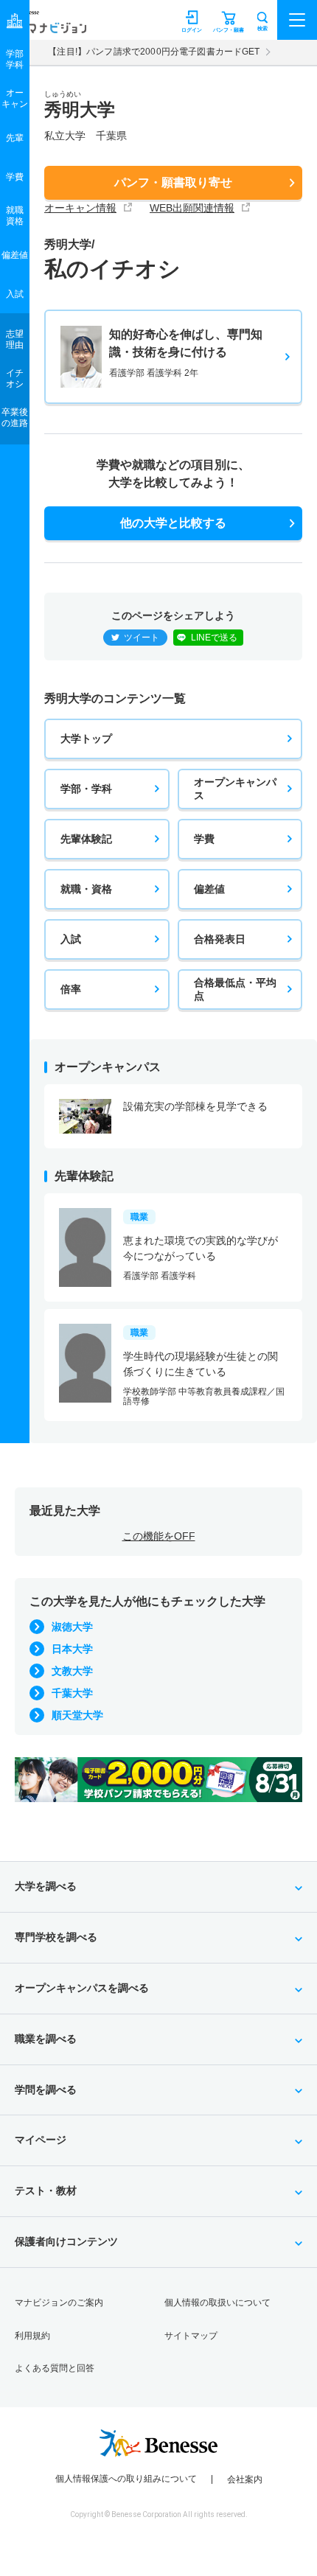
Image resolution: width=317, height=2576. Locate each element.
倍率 (71, 989)
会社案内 (245, 2479)
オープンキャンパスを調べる (82, 1988)
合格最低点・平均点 (235, 989)
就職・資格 (86, 889)
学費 (204, 839)
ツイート (142, 638)
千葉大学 (72, 1693)
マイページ (41, 2140)
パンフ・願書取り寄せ (173, 182)
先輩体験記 (86, 839)
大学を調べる (46, 1886)
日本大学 (72, 1649)
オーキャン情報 (80, 208)
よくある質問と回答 (55, 2368)
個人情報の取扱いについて (217, 2303)
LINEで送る (214, 638)
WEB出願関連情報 (192, 208)
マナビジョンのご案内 (59, 2303)
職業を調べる (46, 2039)
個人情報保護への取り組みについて (126, 2479)
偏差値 (209, 889)
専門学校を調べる (56, 1937)
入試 (71, 939)
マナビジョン (47, 27)
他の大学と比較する (173, 523)
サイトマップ (191, 2336)
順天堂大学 (77, 1715)
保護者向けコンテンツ (66, 2241)
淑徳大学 (72, 1627)
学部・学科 (86, 789)
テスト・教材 (46, 2191)
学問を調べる (46, 2090)
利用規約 (32, 2336)
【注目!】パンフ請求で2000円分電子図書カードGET (154, 52)
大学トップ (86, 739)
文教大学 (72, 1671)
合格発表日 (220, 939)
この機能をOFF (159, 1536)
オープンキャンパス (235, 789)
